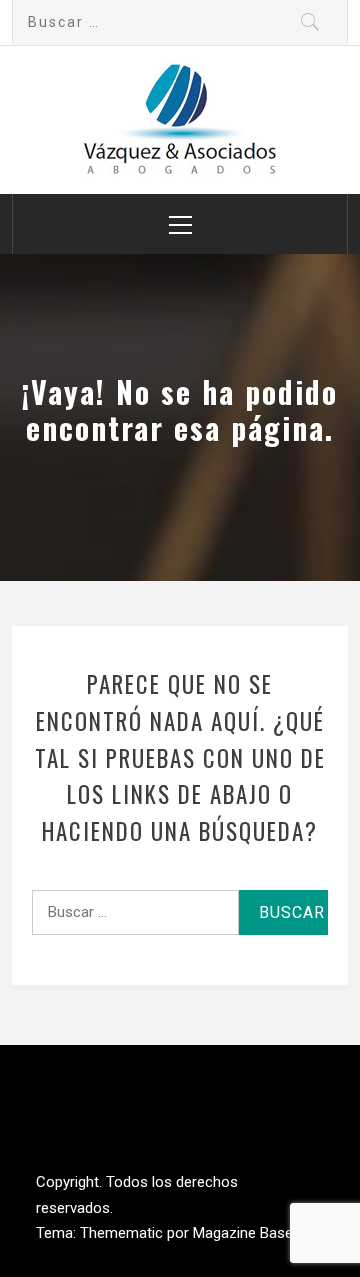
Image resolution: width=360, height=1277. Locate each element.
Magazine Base (245, 1233)
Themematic (123, 1233)
